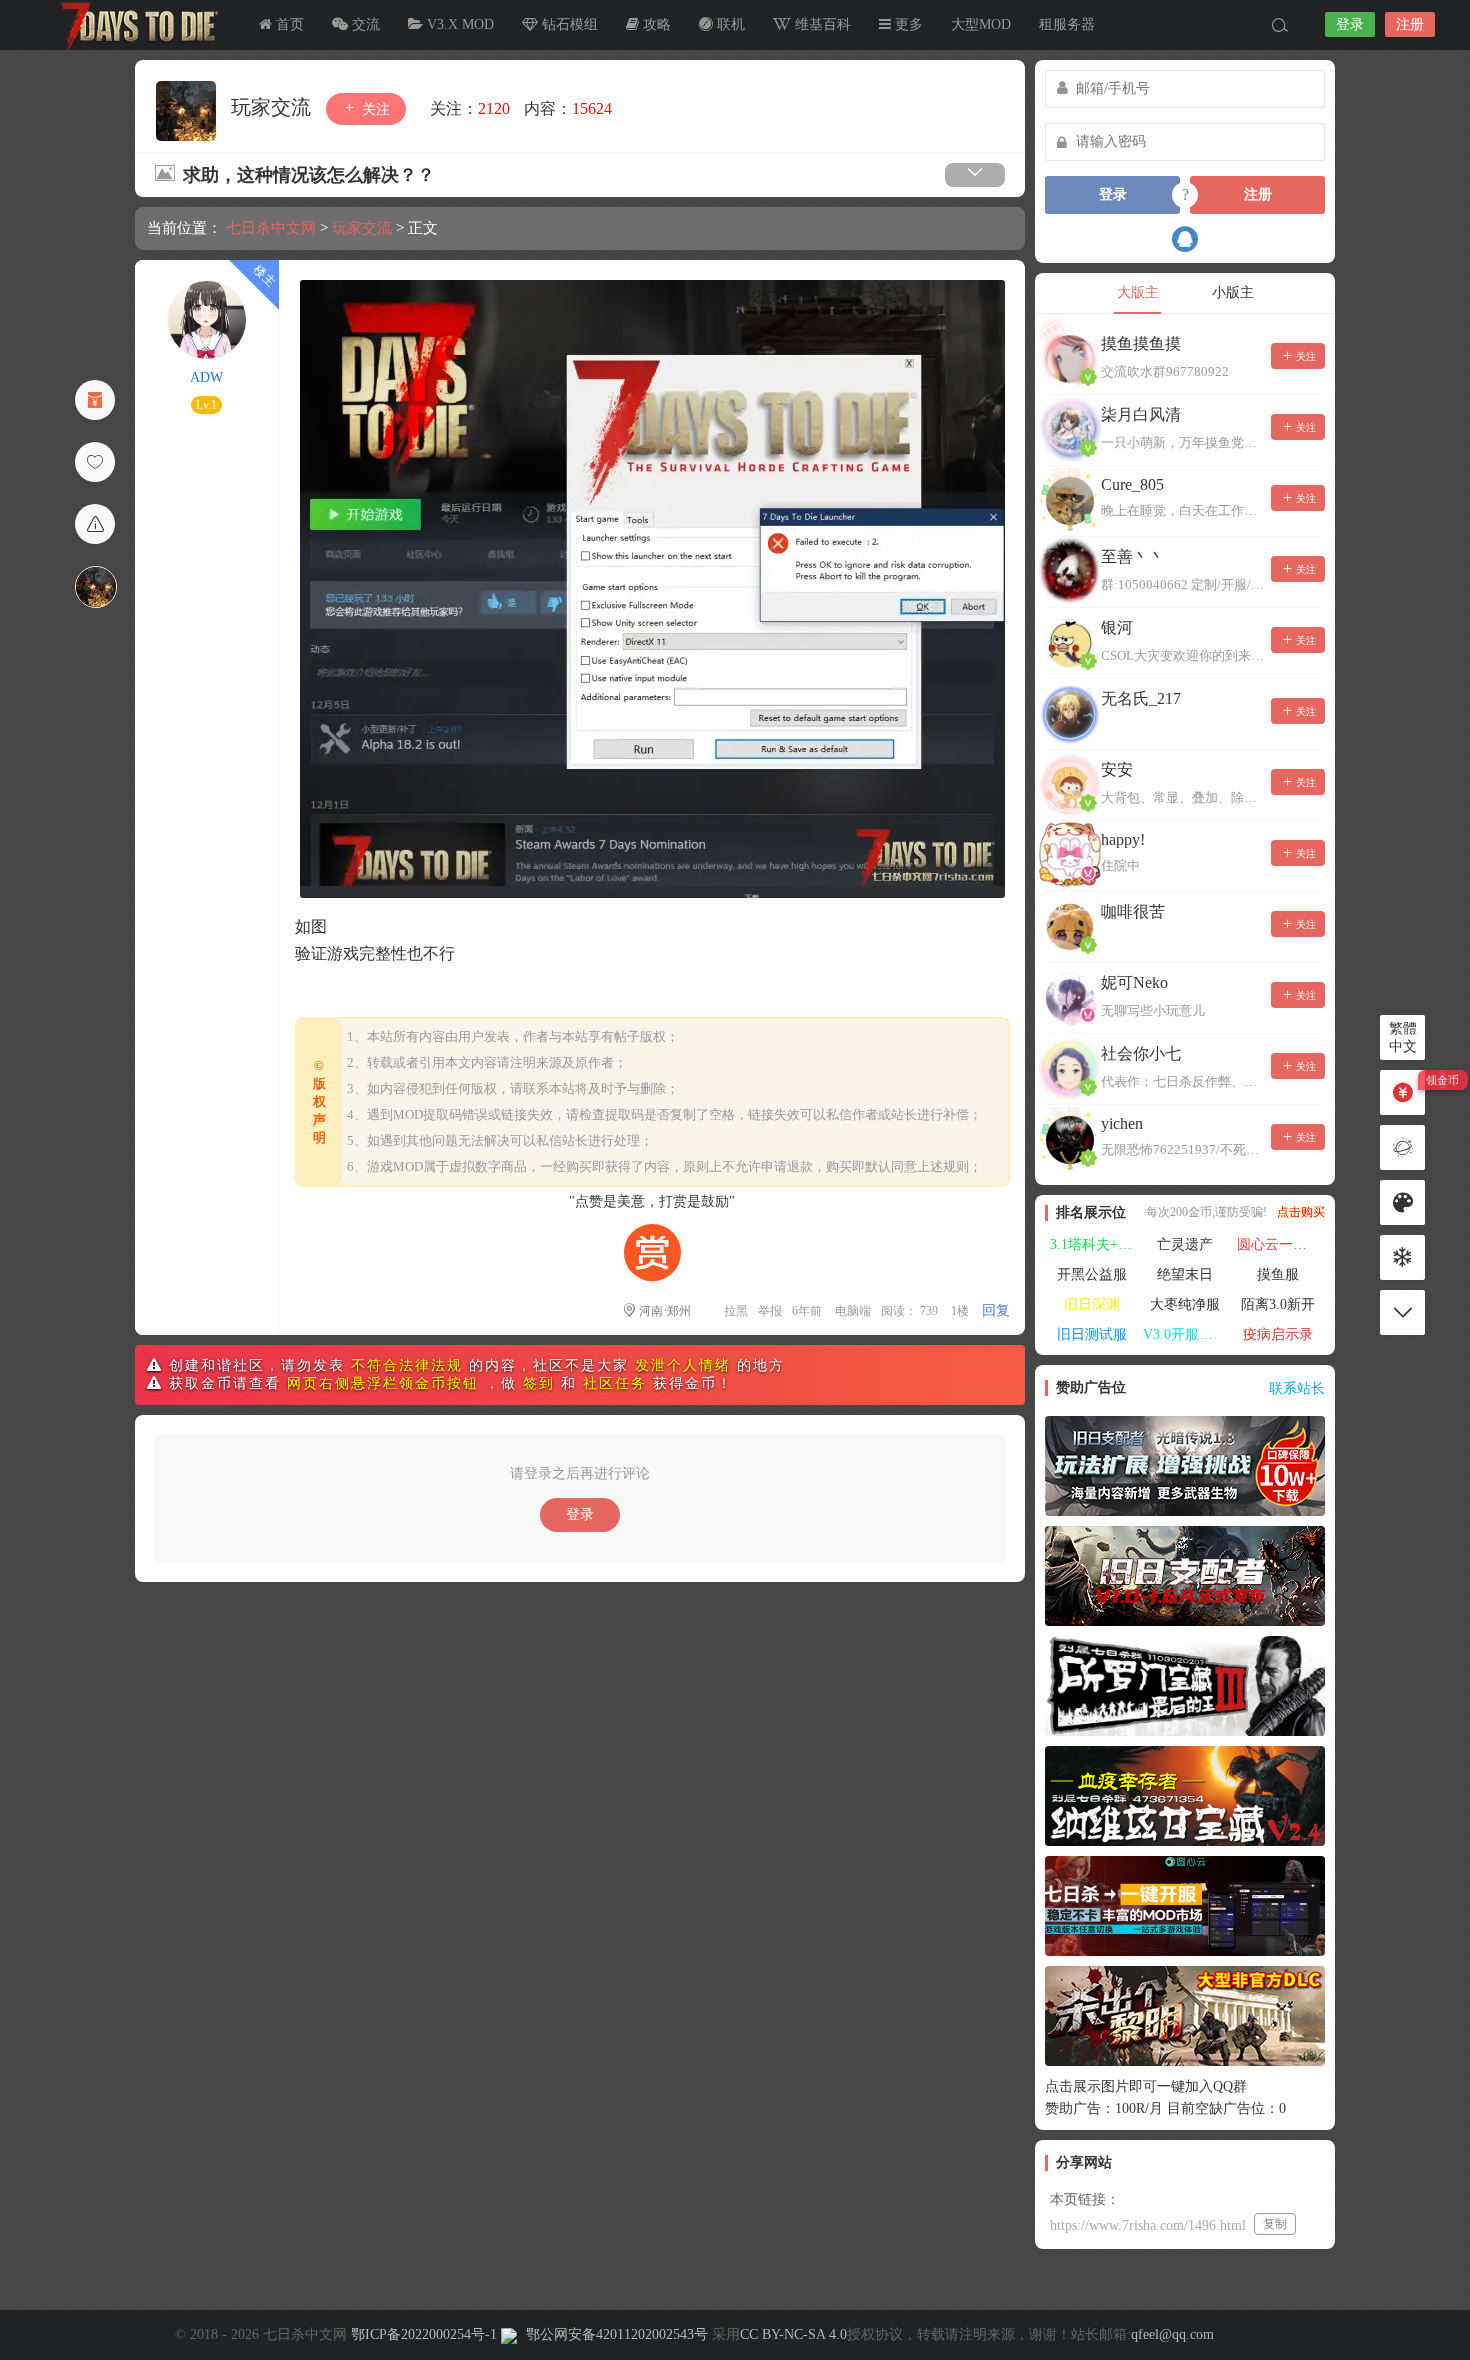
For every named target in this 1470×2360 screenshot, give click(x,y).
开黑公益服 (1092, 1274)
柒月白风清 (1141, 414)
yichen (1122, 1123)
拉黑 (736, 1311)
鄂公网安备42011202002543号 (617, 2334)
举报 (770, 1311)
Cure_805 (1132, 484)
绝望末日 (1185, 1274)
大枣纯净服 (1185, 1304)
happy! (1123, 839)
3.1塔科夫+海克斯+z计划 (1094, 1244)
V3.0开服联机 (1185, 1334)
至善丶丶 (1133, 556)
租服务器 (1067, 24)
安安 (1117, 769)
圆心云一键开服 (1281, 1244)
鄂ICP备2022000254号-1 (424, 2334)
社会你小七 (1141, 1053)
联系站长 (1297, 1388)
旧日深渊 (1092, 1304)
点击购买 (1301, 1212)
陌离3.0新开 (1278, 1304)
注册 (1410, 24)
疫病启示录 (1278, 1334)
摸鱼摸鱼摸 (1141, 343)
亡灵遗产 (1185, 1244)
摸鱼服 (1278, 1274)
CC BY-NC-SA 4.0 (793, 2334)
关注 (374, 109)
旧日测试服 (1092, 1334)
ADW (206, 377)
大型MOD (981, 24)
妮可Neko (1134, 982)
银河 (1117, 627)
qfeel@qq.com (1172, 2334)
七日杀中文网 (135, 25)
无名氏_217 (1141, 698)
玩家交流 (273, 107)
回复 (996, 1310)
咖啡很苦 (1133, 911)
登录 (1350, 24)
